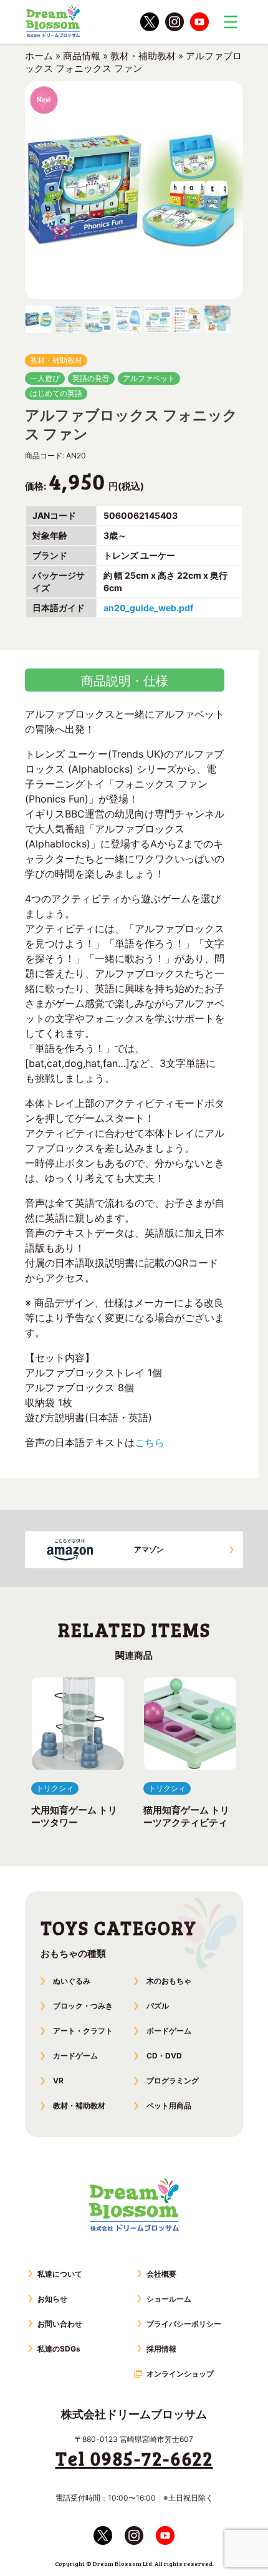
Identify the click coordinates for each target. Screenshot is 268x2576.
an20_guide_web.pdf (148, 608)
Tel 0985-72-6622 (134, 2458)
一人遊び (45, 378)
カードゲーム (75, 2056)
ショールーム (169, 2299)
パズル (158, 2006)
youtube (199, 22)
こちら (150, 1442)
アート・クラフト (83, 2031)
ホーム (39, 56)
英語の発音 (91, 378)
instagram (175, 22)
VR (58, 2081)
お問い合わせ (60, 2324)
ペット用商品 (169, 2106)
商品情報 (82, 56)
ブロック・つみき (83, 2006)
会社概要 (161, 2274)
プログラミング (173, 2081)
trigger (231, 22)
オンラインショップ (180, 2374)
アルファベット (149, 378)
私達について (60, 2274)
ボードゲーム (169, 2031)
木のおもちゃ (169, 1981)
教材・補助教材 (143, 56)
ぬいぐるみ (72, 1981)
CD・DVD (164, 2056)
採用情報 (161, 2349)
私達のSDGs (59, 2349)
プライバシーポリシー (184, 2324)
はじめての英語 (56, 393)
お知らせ (52, 2299)
